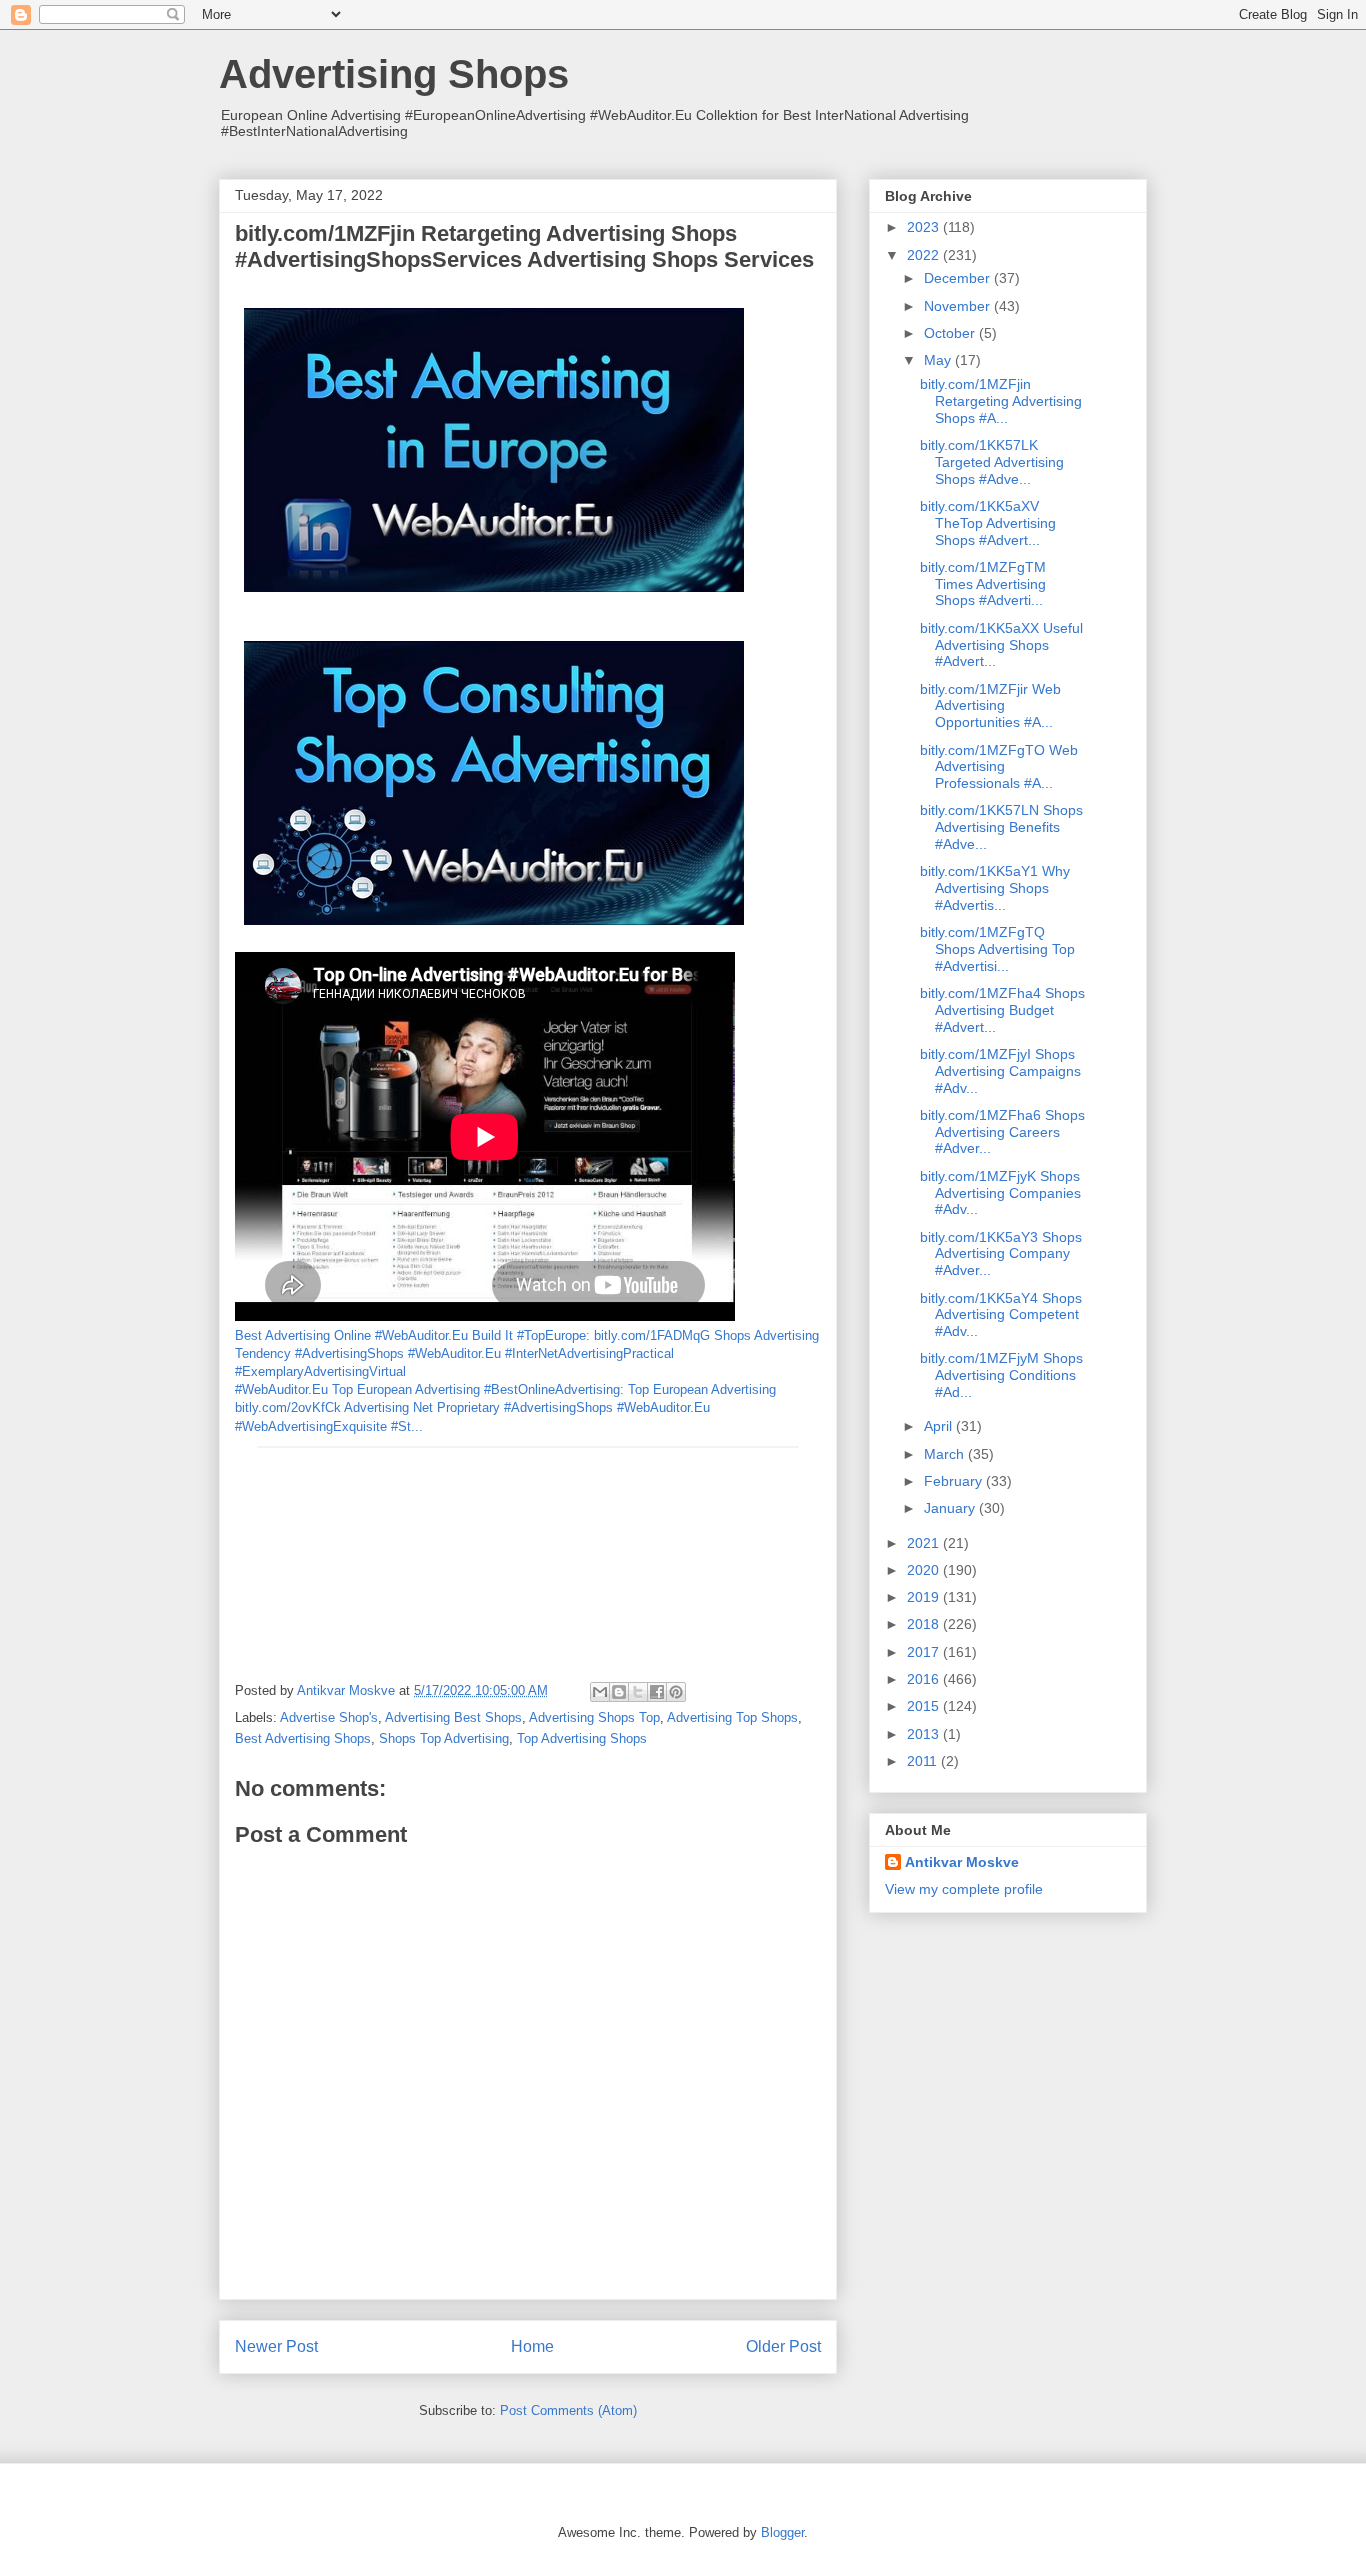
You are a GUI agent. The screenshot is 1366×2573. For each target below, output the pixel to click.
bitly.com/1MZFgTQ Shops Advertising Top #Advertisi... (997, 949)
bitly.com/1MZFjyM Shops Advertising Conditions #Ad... (1001, 1375)
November (959, 306)
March (946, 1454)
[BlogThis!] (619, 1692)
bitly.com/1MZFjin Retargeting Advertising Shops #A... (1001, 401)
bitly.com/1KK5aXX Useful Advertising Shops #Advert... (1001, 645)
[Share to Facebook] (657, 1692)
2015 (925, 1706)
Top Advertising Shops (582, 1738)
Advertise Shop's (329, 1717)
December (959, 278)
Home (532, 2346)
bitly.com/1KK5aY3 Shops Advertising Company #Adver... (1001, 1254)
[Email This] (600, 1692)
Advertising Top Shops (732, 1717)
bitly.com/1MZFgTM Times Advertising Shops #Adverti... (983, 584)
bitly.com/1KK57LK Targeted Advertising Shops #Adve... (992, 462)
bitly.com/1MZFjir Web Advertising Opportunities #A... (990, 706)
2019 (925, 1597)
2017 (925, 1652)
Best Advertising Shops (303, 1738)
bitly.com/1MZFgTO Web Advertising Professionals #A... (999, 767)
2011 (924, 1761)
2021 (925, 1543)
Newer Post (276, 2346)
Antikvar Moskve (962, 1862)
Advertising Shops (394, 74)
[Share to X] (638, 1692)
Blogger (782, 2532)
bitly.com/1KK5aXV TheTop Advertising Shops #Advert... (988, 523)
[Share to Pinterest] (676, 1692)
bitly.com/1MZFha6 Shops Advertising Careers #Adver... (1002, 1132)
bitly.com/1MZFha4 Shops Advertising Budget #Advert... (1002, 1010)
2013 (925, 1734)
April (940, 1426)
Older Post (783, 2346)
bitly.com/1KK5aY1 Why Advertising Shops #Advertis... (995, 888)
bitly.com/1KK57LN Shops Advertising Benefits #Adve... (1001, 827)
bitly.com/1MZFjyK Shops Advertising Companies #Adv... (1000, 1193)
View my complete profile (964, 1889)
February (955, 1481)
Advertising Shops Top (594, 1717)
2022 (925, 255)
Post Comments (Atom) (568, 2410)
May (939, 360)
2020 (925, 1570)
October (951, 333)
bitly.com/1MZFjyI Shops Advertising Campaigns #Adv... (1000, 1071)
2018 (925, 1624)
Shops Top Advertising (444, 1738)
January (951, 1508)
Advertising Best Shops (453, 1717)
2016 (925, 1679)
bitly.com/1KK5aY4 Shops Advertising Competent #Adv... (1001, 1315)
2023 (925, 227)
